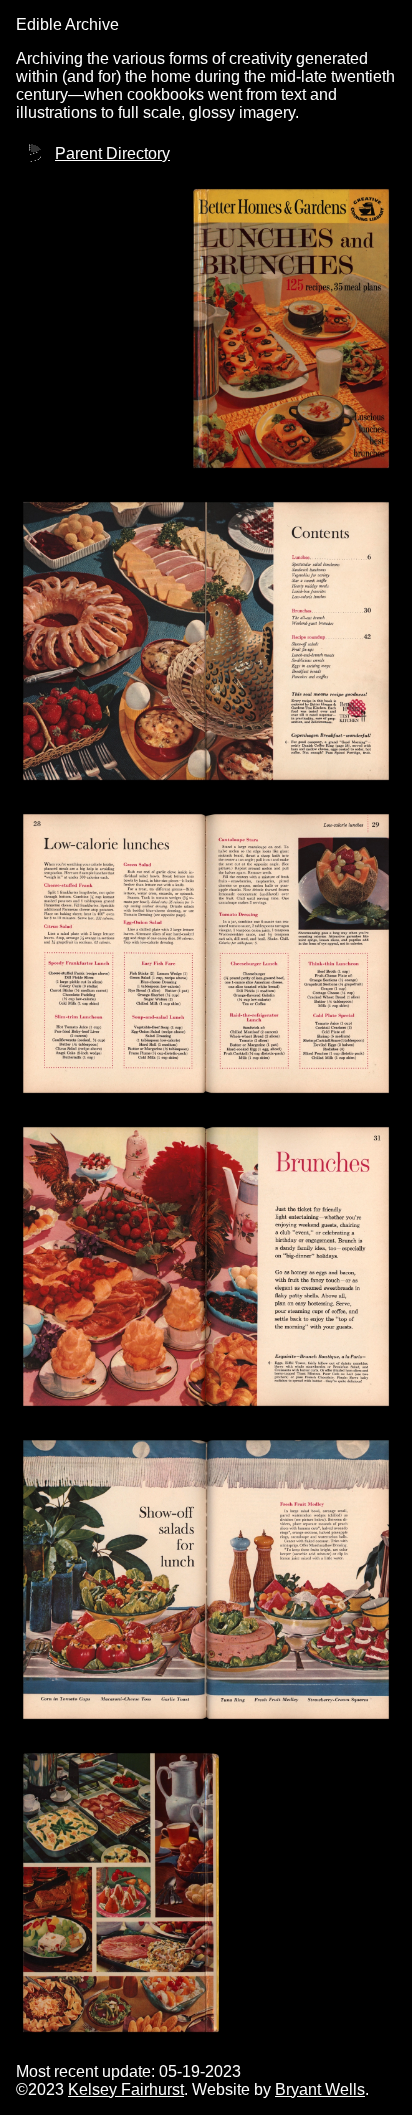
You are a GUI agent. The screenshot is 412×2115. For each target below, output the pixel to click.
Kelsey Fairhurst (126, 2089)
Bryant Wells (320, 2089)
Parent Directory (112, 153)
